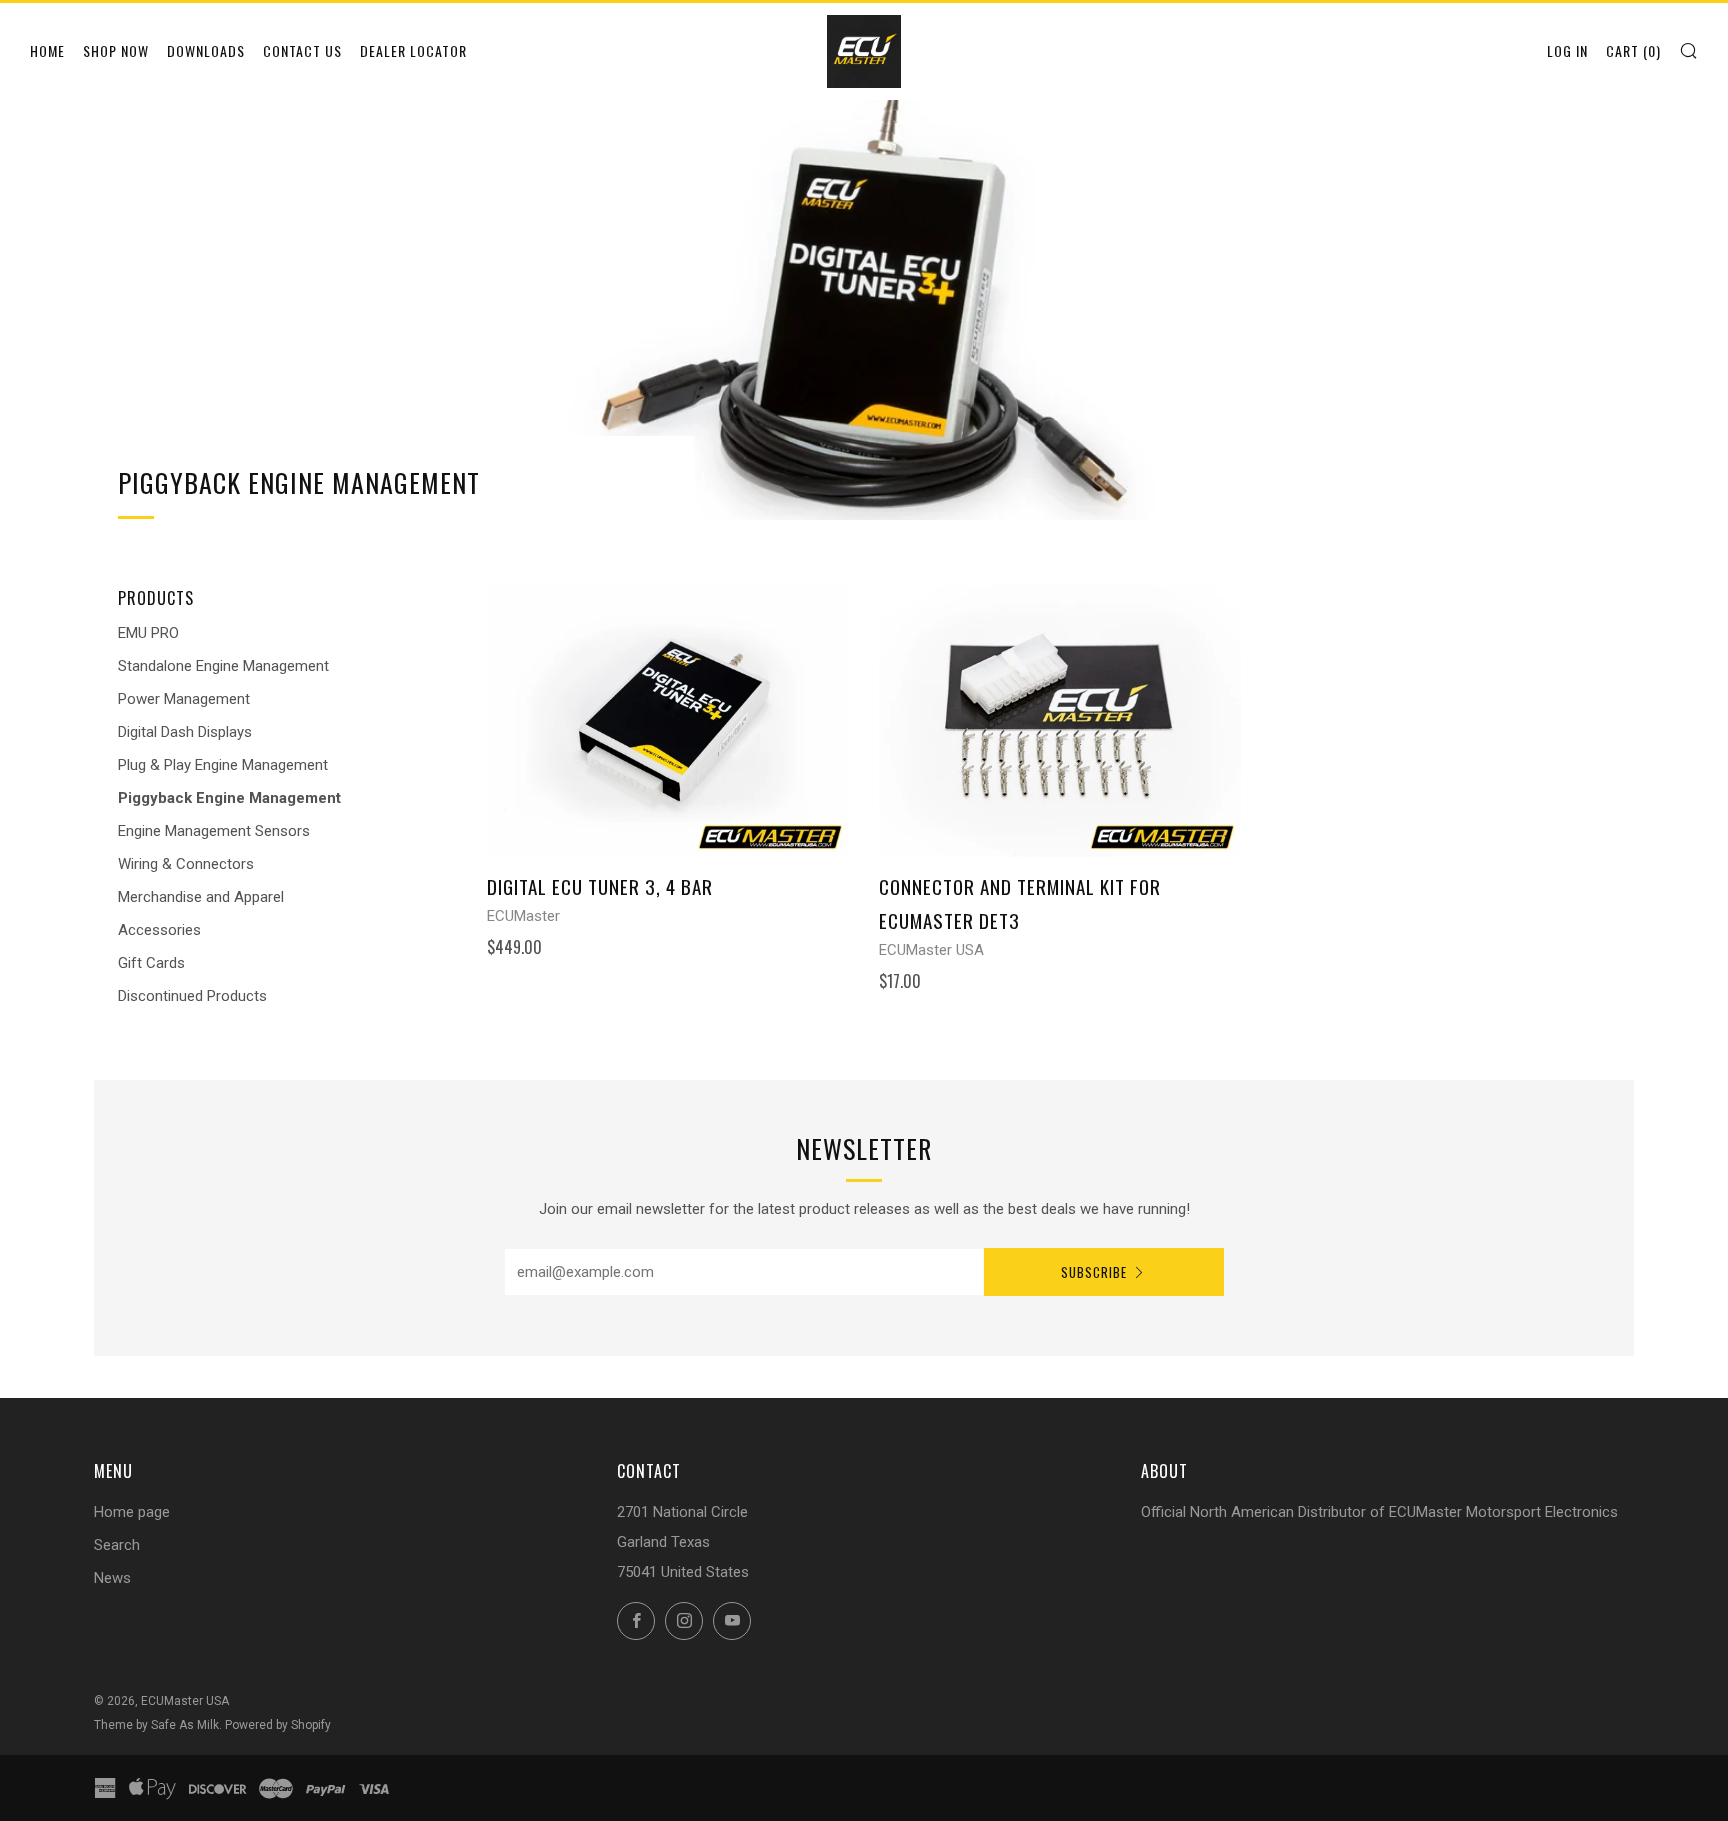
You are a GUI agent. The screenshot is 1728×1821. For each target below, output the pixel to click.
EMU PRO (148, 633)
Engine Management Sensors (214, 831)
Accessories (159, 930)
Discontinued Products (192, 996)
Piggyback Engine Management (229, 798)
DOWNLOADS (206, 50)
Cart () (1633, 50)
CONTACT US (302, 50)
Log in (1567, 50)
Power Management (184, 699)
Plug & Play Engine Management (223, 765)
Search (117, 1545)
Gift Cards (151, 963)
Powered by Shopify (278, 1725)
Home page (132, 1512)
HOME (47, 50)
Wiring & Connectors (186, 864)
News (112, 1578)
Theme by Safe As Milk (156, 1725)
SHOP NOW (116, 50)
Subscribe (1094, 1272)
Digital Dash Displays (185, 732)
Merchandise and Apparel (201, 897)
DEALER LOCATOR (413, 50)
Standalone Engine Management (223, 666)
